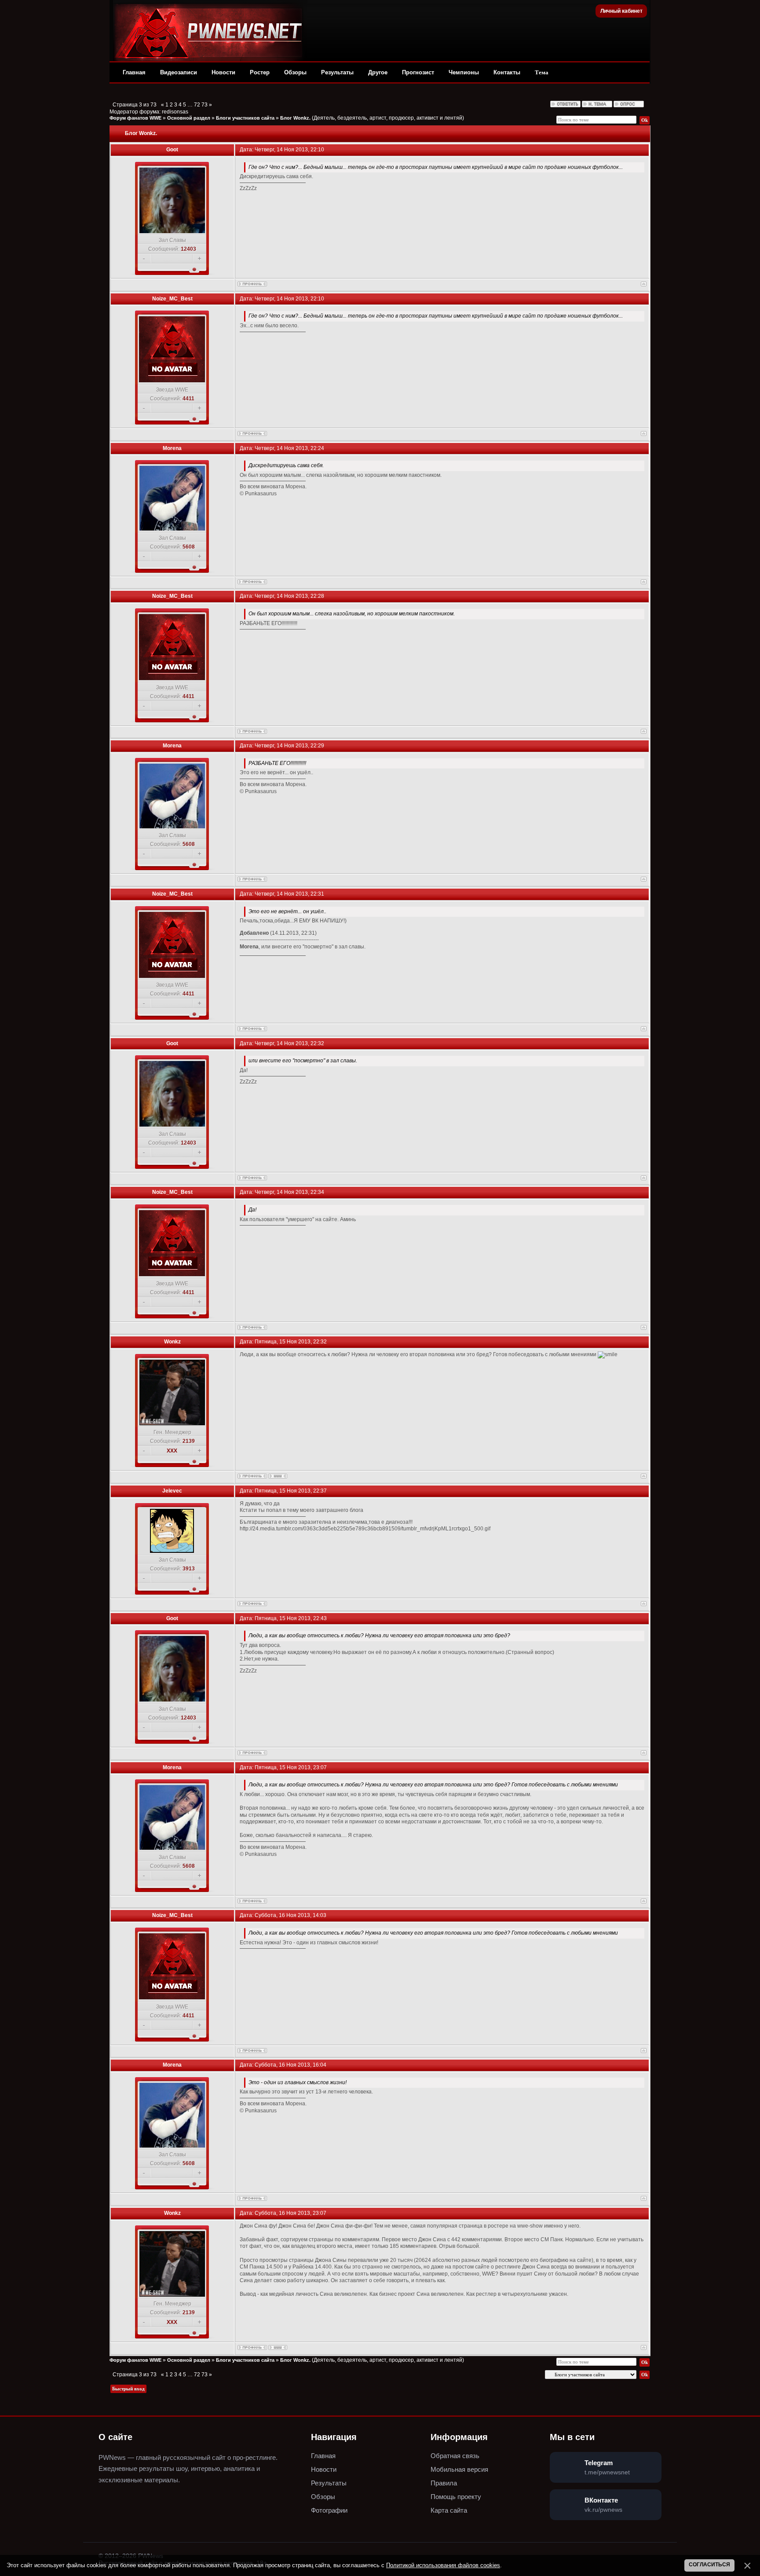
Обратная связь (455, 2456)
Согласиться (709, 2565)
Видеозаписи (179, 72)
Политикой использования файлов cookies (443, 2565)
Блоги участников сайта (245, 118)
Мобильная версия (459, 2469)
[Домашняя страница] (278, 1476)
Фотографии (329, 2510)
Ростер (260, 72)
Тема (542, 72)
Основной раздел (189, 118)
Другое (378, 72)
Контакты (507, 72)
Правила (444, 2483)
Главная (134, 72)
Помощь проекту (456, 2497)
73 (205, 105)
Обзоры (295, 72)
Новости (223, 72)
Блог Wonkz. (295, 118)
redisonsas (175, 112)
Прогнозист (418, 72)
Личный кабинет (621, 11)
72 (197, 105)
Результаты (337, 72)
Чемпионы (464, 72)
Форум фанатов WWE (135, 118)
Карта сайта (449, 2510)
